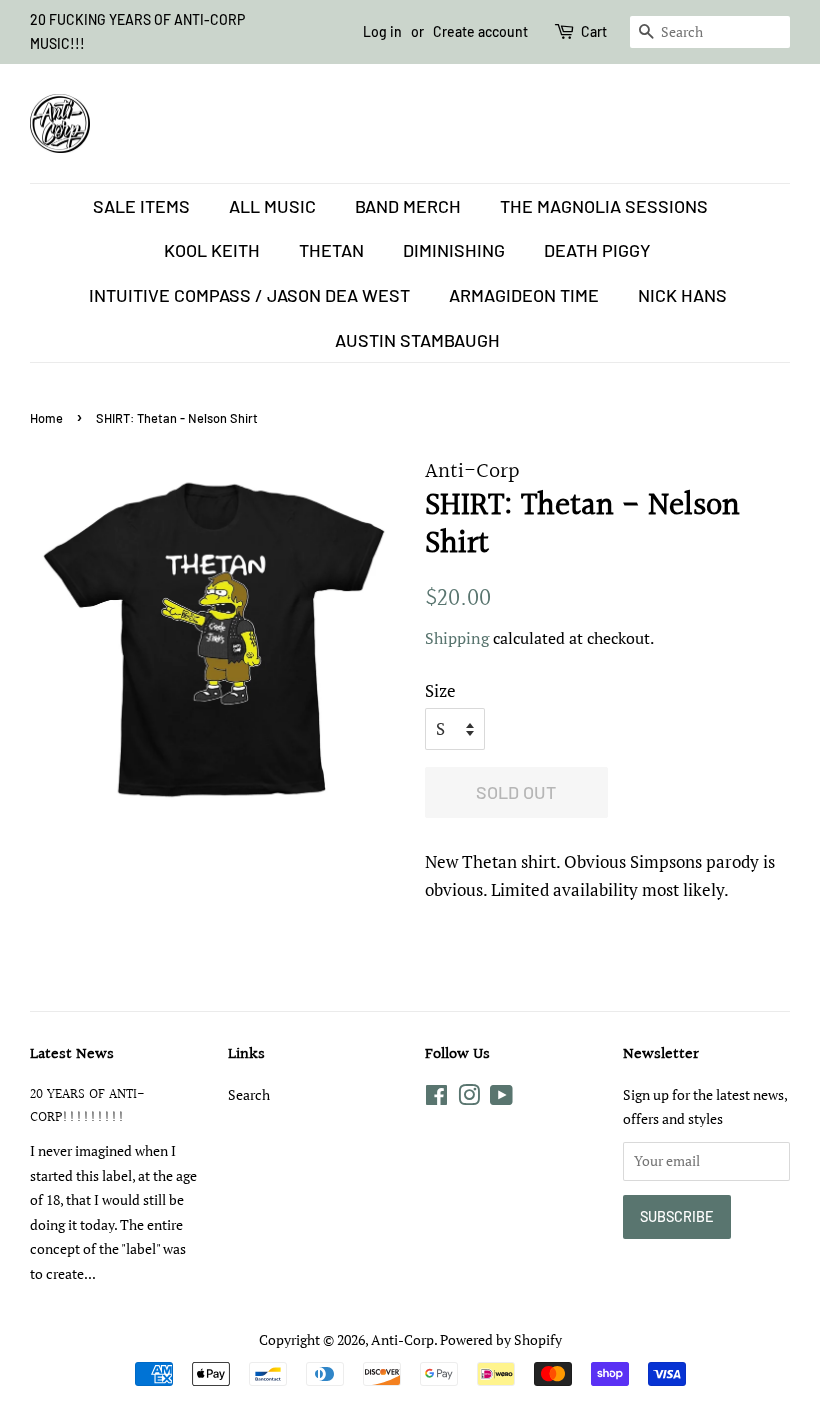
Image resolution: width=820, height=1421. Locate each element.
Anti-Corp (402, 1339)
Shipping (457, 638)
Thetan (331, 250)
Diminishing (454, 250)
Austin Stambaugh (417, 340)
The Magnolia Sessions (604, 206)
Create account (480, 31)
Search (249, 1094)
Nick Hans (682, 295)
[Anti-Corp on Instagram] (469, 1098)
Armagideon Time (524, 295)
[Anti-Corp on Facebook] (436, 1098)
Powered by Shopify (501, 1339)
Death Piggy (597, 250)
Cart (594, 31)
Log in (382, 31)
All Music (272, 206)
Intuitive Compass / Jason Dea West (249, 295)
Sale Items (141, 206)
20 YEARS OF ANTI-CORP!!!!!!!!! (87, 1106)
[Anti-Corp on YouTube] (501, 1098)
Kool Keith (212, 250)
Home (46, 418)
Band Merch (408, 206)
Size (440, 690)
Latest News (72, 1054)
